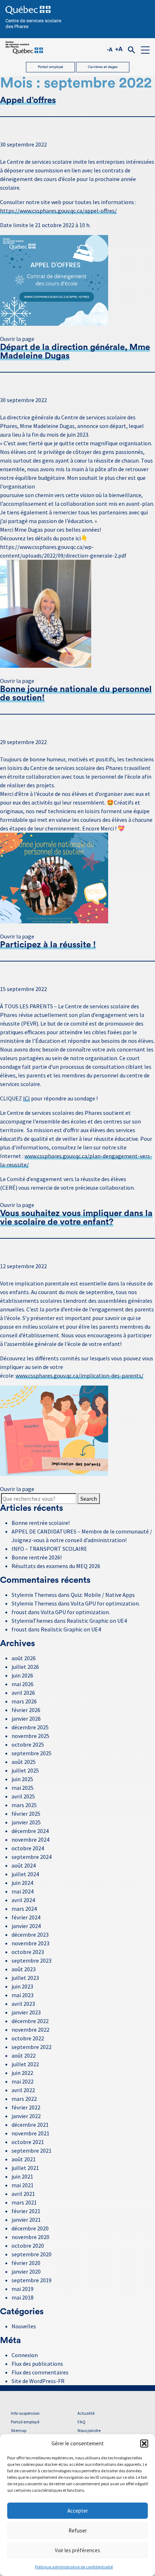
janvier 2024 (26, 1926)
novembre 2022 (30, 2030)
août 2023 (24, 1969)
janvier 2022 (26, 2116)
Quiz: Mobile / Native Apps (103, 1595)
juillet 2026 (25, 1667)
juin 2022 (22, 2073)
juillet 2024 (25, 1874)
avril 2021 (23, 2194)
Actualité (86, 2413)
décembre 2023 (30, 1935)
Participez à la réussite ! (48, 945)
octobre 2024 (28, 1848)
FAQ (81, 2422)
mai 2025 (23, 1788)
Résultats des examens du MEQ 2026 (56, 1566)
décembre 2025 (30, 1727)
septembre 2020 (32, 2254)
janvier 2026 (26, 1719)
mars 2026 (24, 1701)
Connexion (25, 2355)
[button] (144, 2444)
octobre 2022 (28, 2038)
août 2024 (24, 1865)
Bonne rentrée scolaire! (41, 1523)
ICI (26, 1098)
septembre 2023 (32, 1960)
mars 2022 (24, 2099)
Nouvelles (24, 2326)
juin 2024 (22, 1883)
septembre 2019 (32, 2280)
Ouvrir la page (17, 339)
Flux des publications (37, 2364)
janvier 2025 (26, 1822)
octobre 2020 (28, 2246)
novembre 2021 (30, 2133)
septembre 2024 (32, 1857)
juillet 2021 (25, 2168)
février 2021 (26, 2211)
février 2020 (26, 2263)
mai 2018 (23, 2297)
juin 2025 (22, 1779)
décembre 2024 (30, 1831)
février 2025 (26, 1814)
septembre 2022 (32, 2047)
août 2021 (24, 2159)
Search (89, 1499)
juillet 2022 (25, 2064)
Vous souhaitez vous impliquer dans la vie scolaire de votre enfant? (76, 1218)
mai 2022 (23, 2081)
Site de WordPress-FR (38, 2381)
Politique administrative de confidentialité (74, 2567)
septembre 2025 (32, 1753)
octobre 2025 (28, 1744)
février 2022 (26, 2107)
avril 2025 (23, 1796)
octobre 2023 (28, 1952)
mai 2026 (23, 1684)
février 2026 (26, 1710)
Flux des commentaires (40, 2372)
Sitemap (19, 2430)
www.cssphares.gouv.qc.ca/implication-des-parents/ (79, 1375)
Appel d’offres (28, 100)
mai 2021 (23, 2185)
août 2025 (24, 1762)
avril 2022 (23, 2090)
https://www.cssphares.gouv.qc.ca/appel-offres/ (58, 211)
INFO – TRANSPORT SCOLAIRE (49, 1549)
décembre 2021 (30, 2125)
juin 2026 (22, 1675)
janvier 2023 (26, 2012)
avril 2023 (23, 2004)
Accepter (78, 2511)
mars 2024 (24, 1909)
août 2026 (24, 1658)
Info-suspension (25, 2413)
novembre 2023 (30, 1943)
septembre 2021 (32, 2151)
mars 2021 (24, 2202)
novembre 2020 (30, 2237)
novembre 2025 (30, 1736)
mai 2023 (23, 1995)
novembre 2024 (30, 1839)
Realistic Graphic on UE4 (97, 1621)
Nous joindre (89, 2430)
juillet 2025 (25, 1770)
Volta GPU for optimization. (105, 1603)
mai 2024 (23, 1891)
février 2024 (26, 1917)
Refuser (78, 2530)
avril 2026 (23, 1693)
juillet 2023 (25, 1978)
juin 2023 (22, 1986)
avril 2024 (23, 1900)
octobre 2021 (28, 2142)
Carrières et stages (103, 67)
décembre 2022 (30, 2021)
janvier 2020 (26, 2271)
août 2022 (24, 2055)
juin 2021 (22, 2176)
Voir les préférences (77, 2550)
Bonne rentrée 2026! (37, 1557)
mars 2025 (24, 1805)
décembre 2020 (30, 2228)
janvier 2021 (26, 2220)
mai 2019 (23, 2289)
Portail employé (50, 67)
